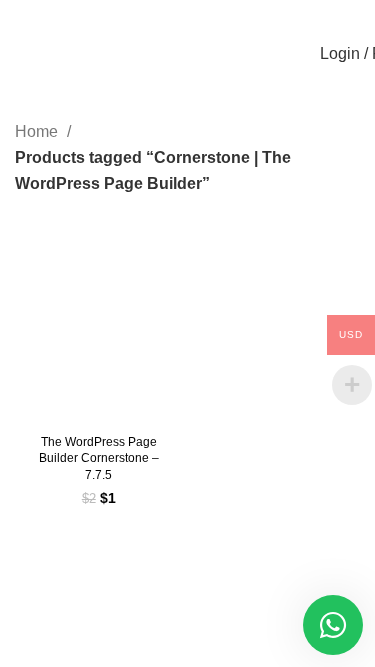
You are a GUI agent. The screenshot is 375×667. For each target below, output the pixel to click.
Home (38, 131)
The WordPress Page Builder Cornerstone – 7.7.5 (99, 459)
